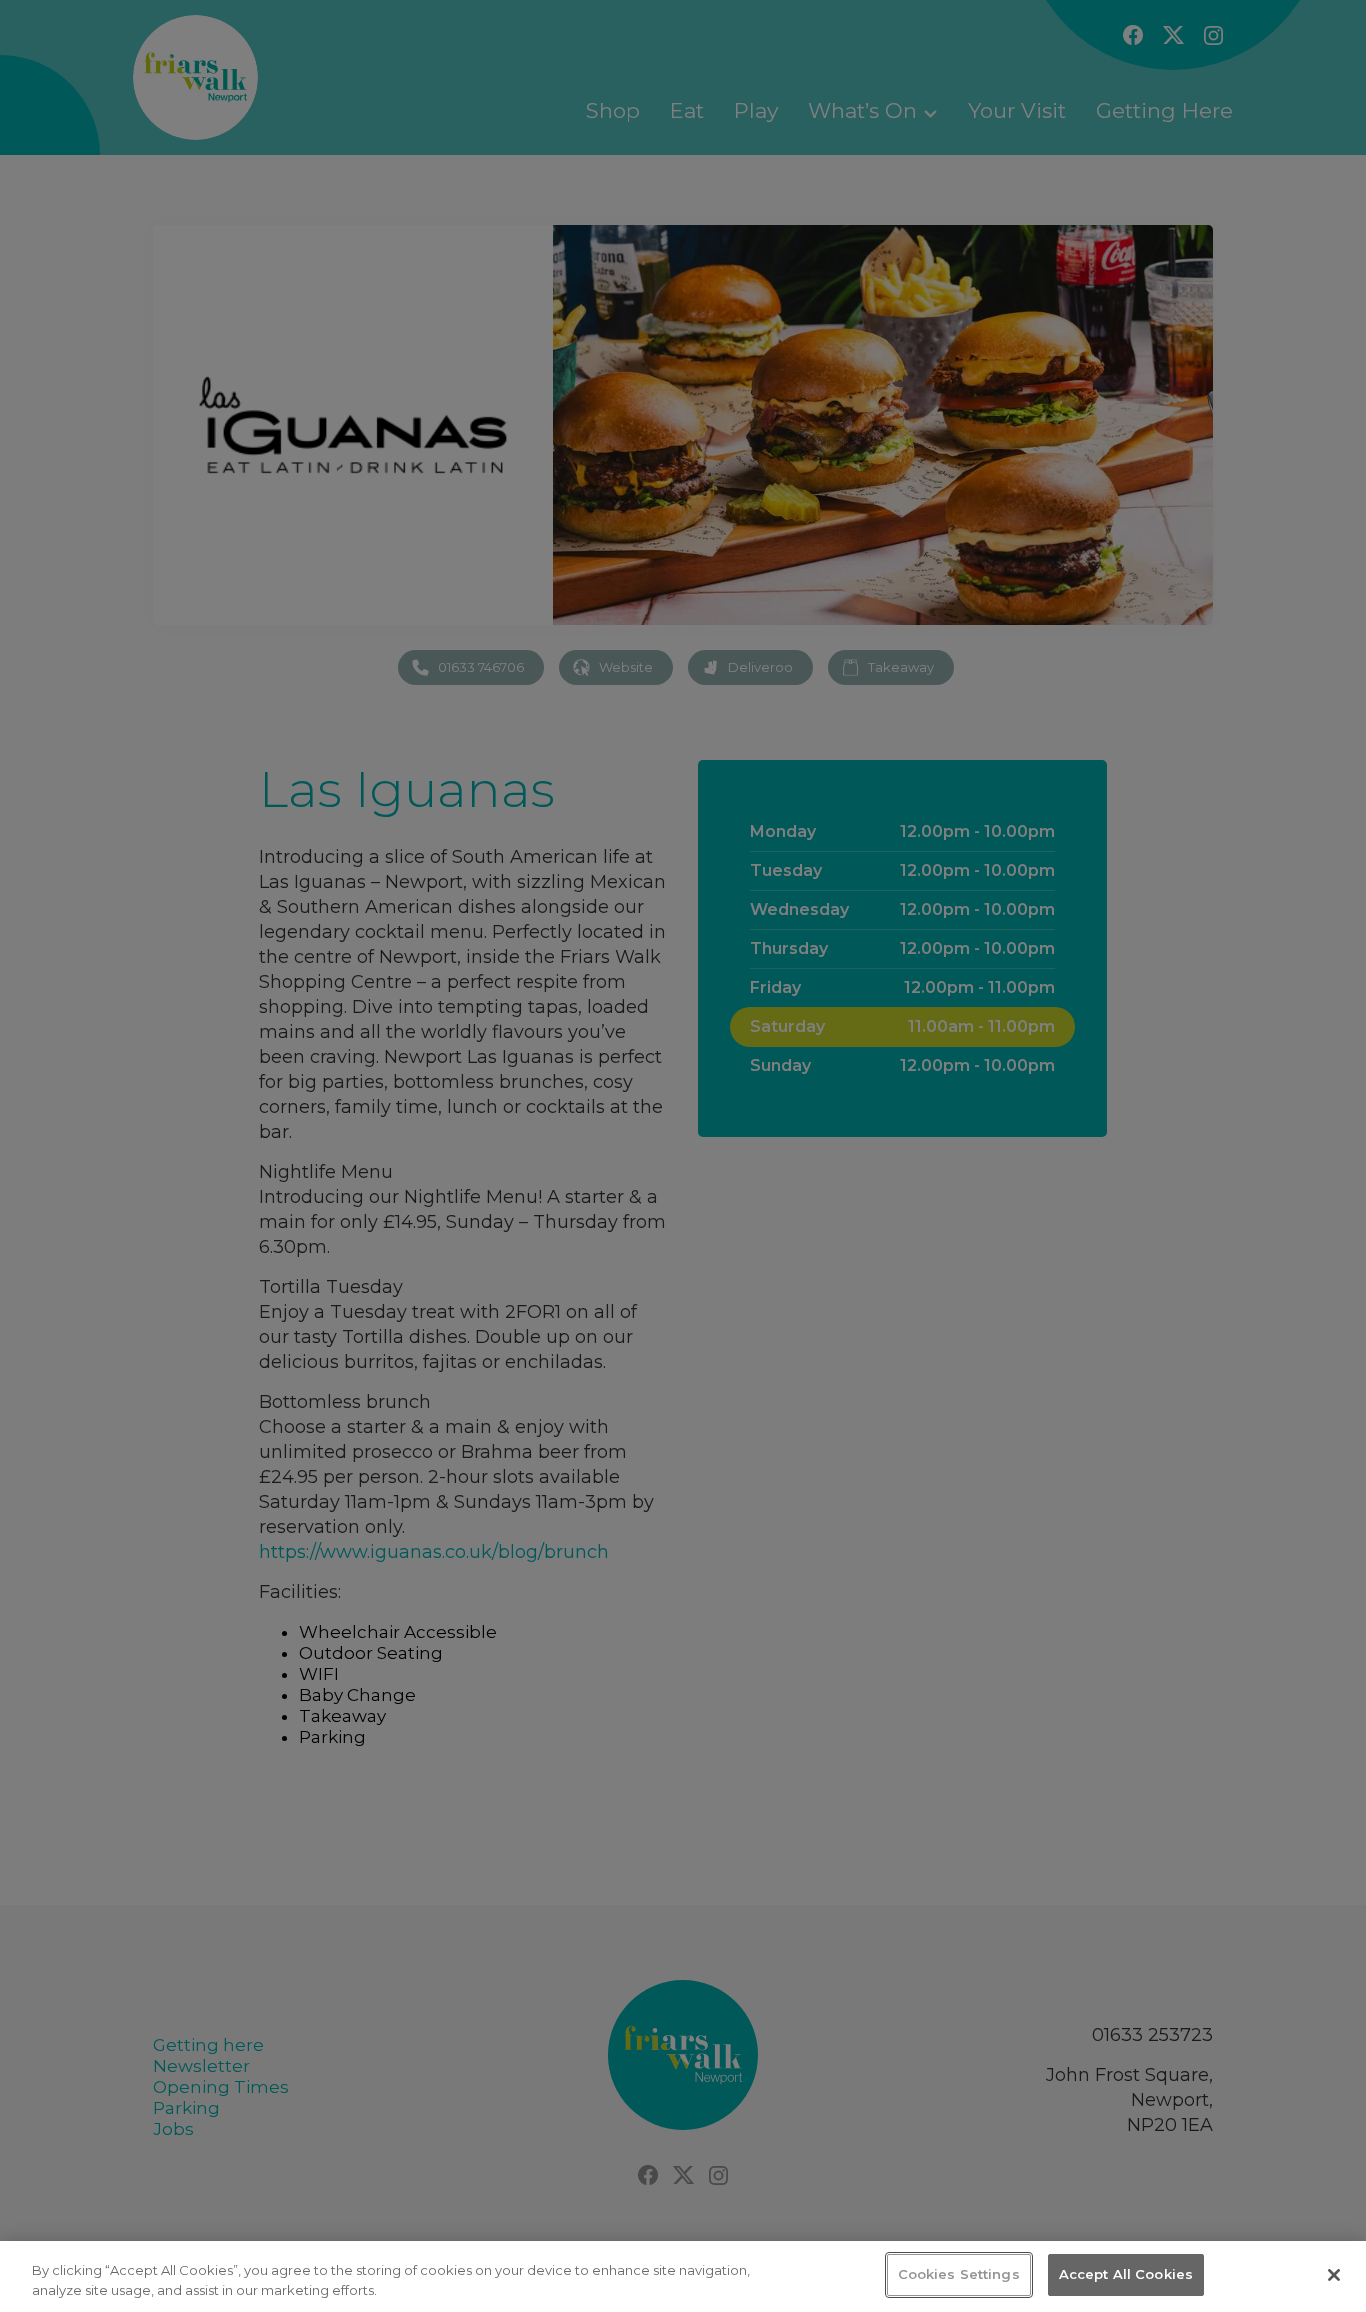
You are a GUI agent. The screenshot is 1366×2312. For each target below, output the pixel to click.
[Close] (1334, 2275)
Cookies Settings (959, 2274)
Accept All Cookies (1126, 2274)
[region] (683, 2276)
